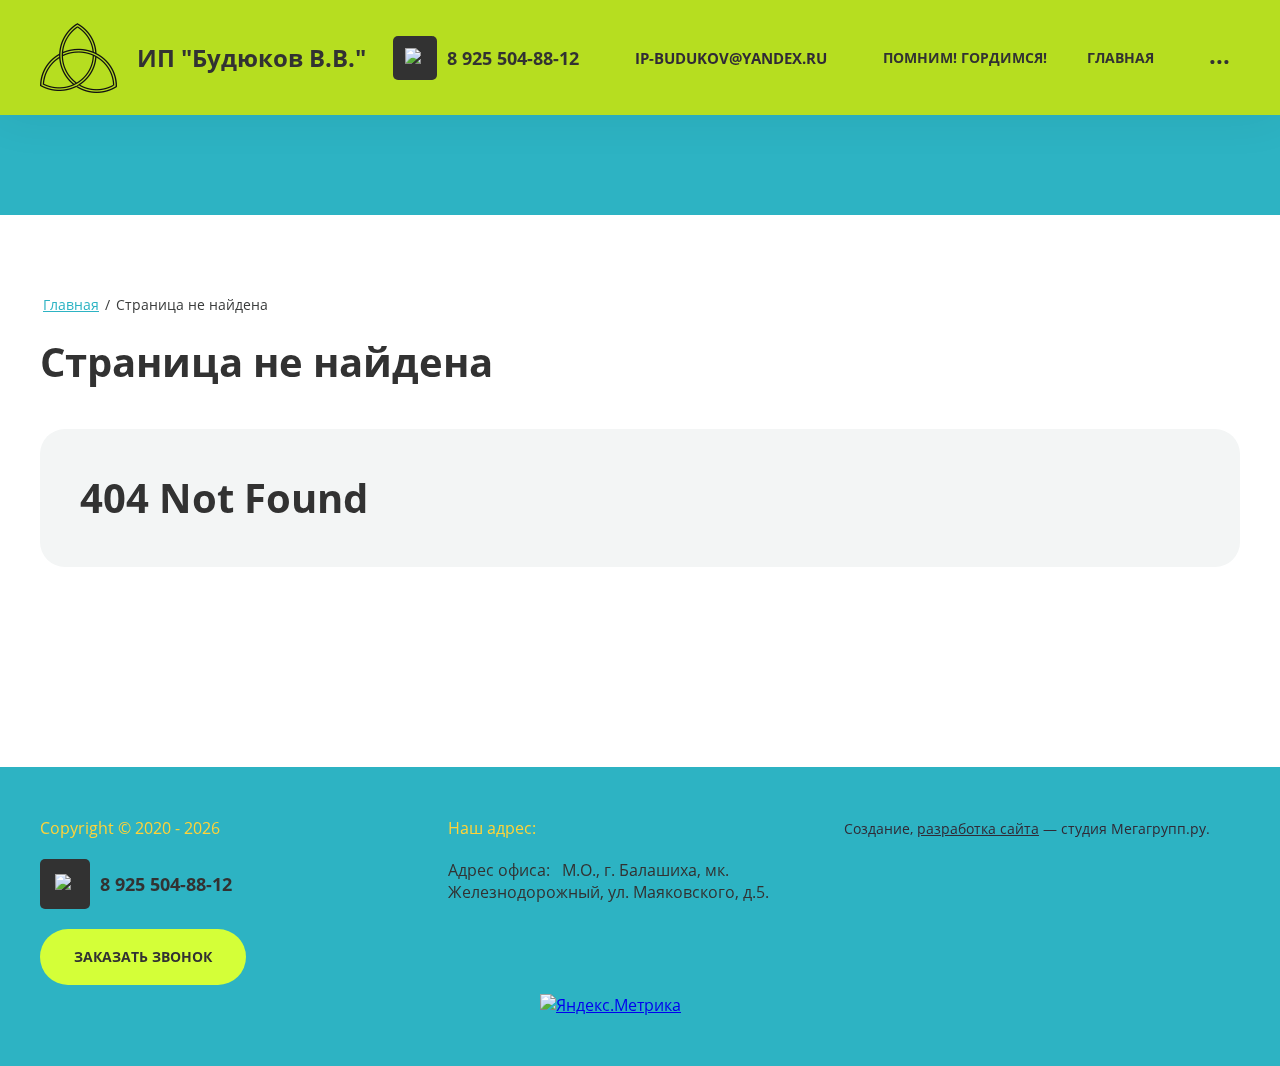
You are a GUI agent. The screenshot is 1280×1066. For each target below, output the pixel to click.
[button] (143, 957)
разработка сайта (978, 828)
